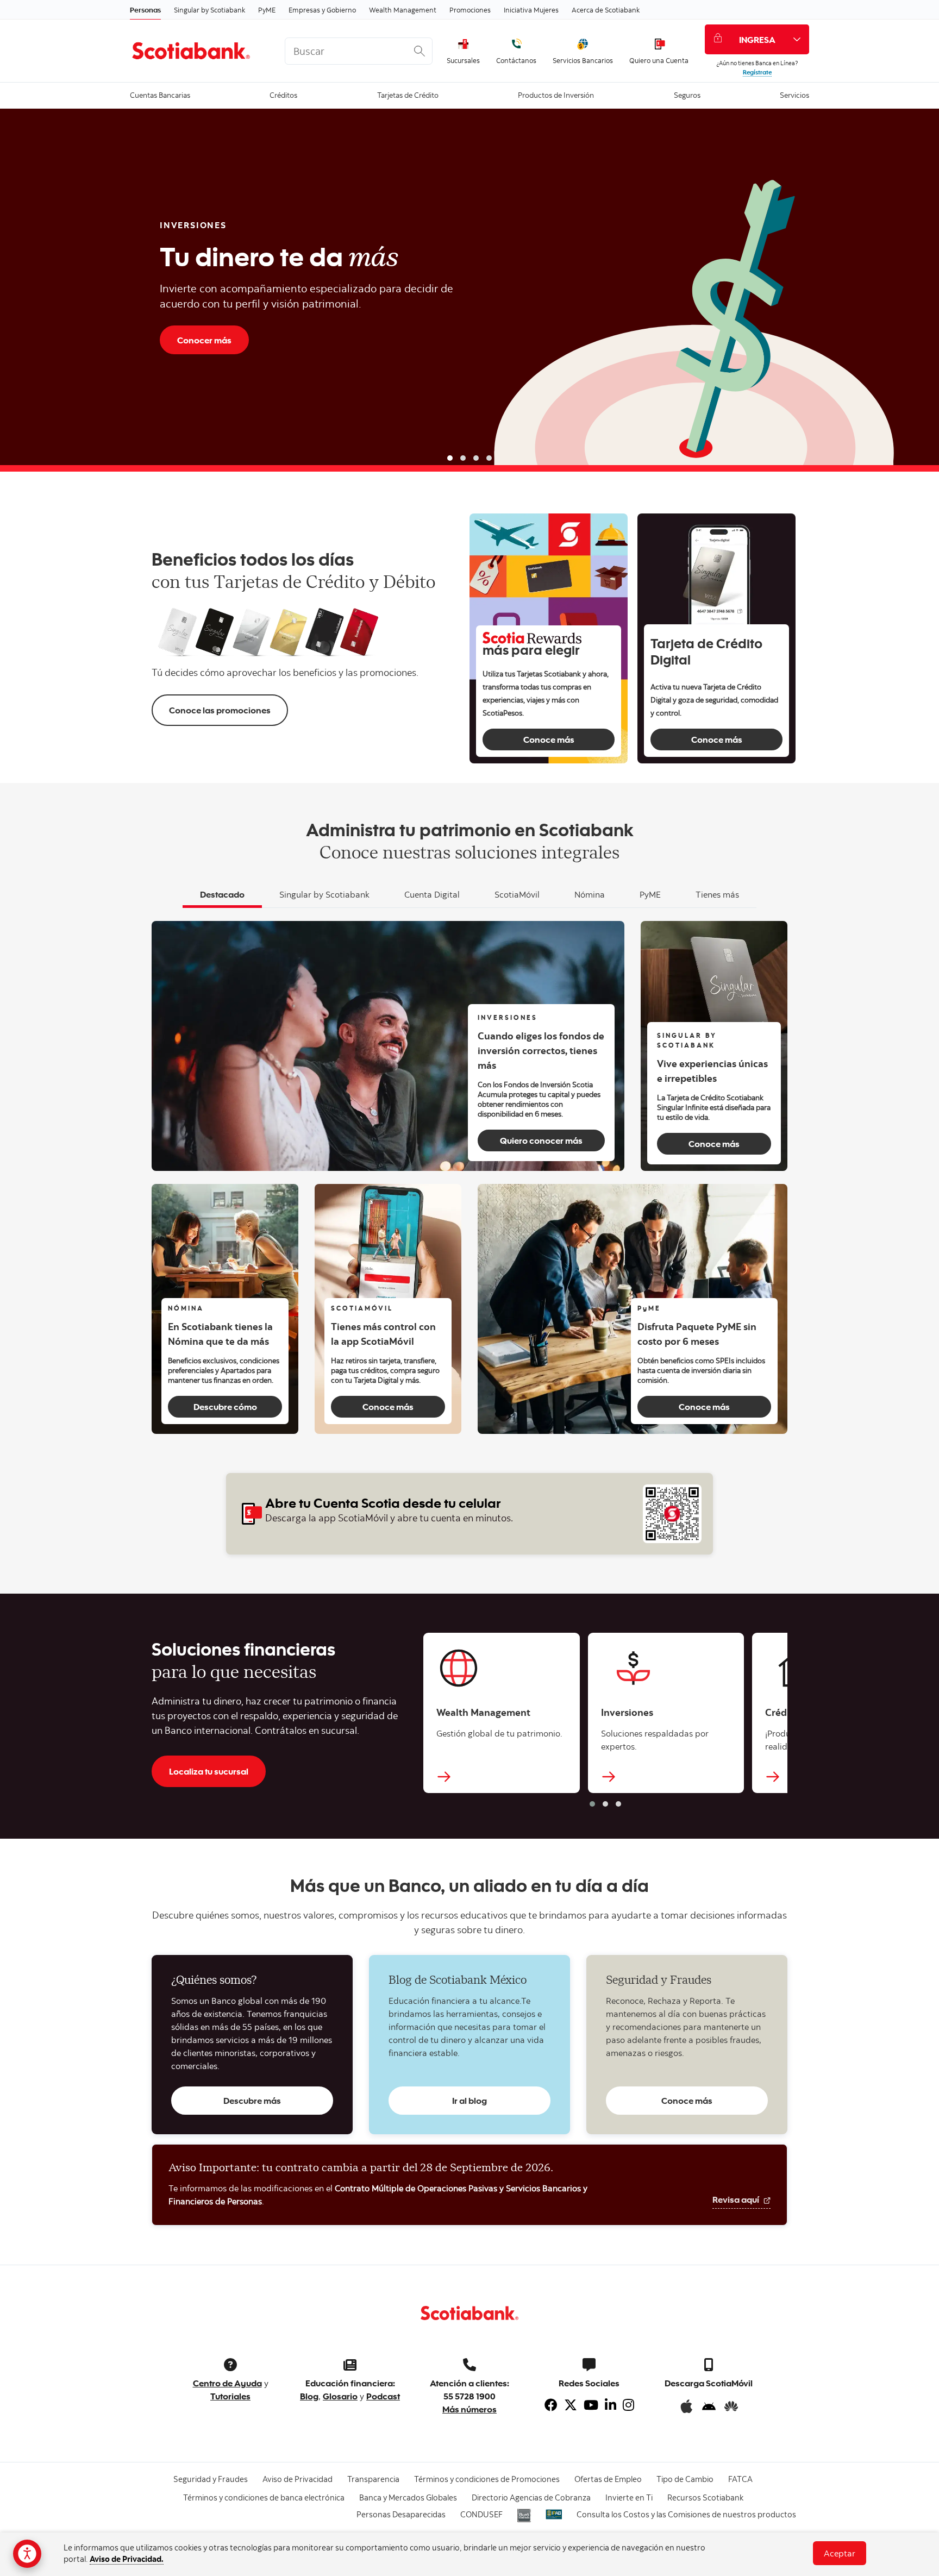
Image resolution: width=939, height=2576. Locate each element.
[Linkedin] (611, 2405)
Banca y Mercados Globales (408, 2497)
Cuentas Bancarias (160, 94)
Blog (309, 2396)
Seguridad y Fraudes (211, 2479)
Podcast (383, 2396)
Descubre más (252, 2100)
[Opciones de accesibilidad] (27, 2554)
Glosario (340, 2396)
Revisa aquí (737, 2199)
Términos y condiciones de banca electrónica (264, 2497)
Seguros (687, 94)
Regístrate (757, 72)
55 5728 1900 (469, 2396)
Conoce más (549, 739)
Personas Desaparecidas (401, 2514)
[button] (450, 458)
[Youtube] (591, 2405)
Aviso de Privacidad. (127, 2559)
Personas (145, 10)
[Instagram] (628, 2405)
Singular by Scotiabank (209, 10)
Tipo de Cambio (685, 2479)
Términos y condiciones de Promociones (487, 2479)
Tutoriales (230, 2396)
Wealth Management (403, 10)
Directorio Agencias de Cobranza (531, 2497)
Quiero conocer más (541, 1140)
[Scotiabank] (199, 51)
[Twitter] (571, 2405)
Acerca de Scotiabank (606, 10)
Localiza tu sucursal (209, 1771)
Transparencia (373, 2479)
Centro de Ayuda (227, 2383)
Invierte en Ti (629, 2497)
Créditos (283, 94)
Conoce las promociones (220, 710)
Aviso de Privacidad (298, 2479)
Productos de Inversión (556, 94)
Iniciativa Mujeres (531, 10)
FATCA (740, 2479)
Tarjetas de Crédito (408, 94)
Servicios (794, 94)
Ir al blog (469, 2100)
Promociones (470, 10)
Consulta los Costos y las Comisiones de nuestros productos (686, 2514)
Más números (469, 2409)
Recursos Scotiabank (705, 2497)
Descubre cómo (225, 1406)
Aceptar (840, 2553)
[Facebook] (551, 2405)
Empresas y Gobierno (322, 10)
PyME (267, 10)
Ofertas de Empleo (608, 2479)
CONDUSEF (481, 2514)
